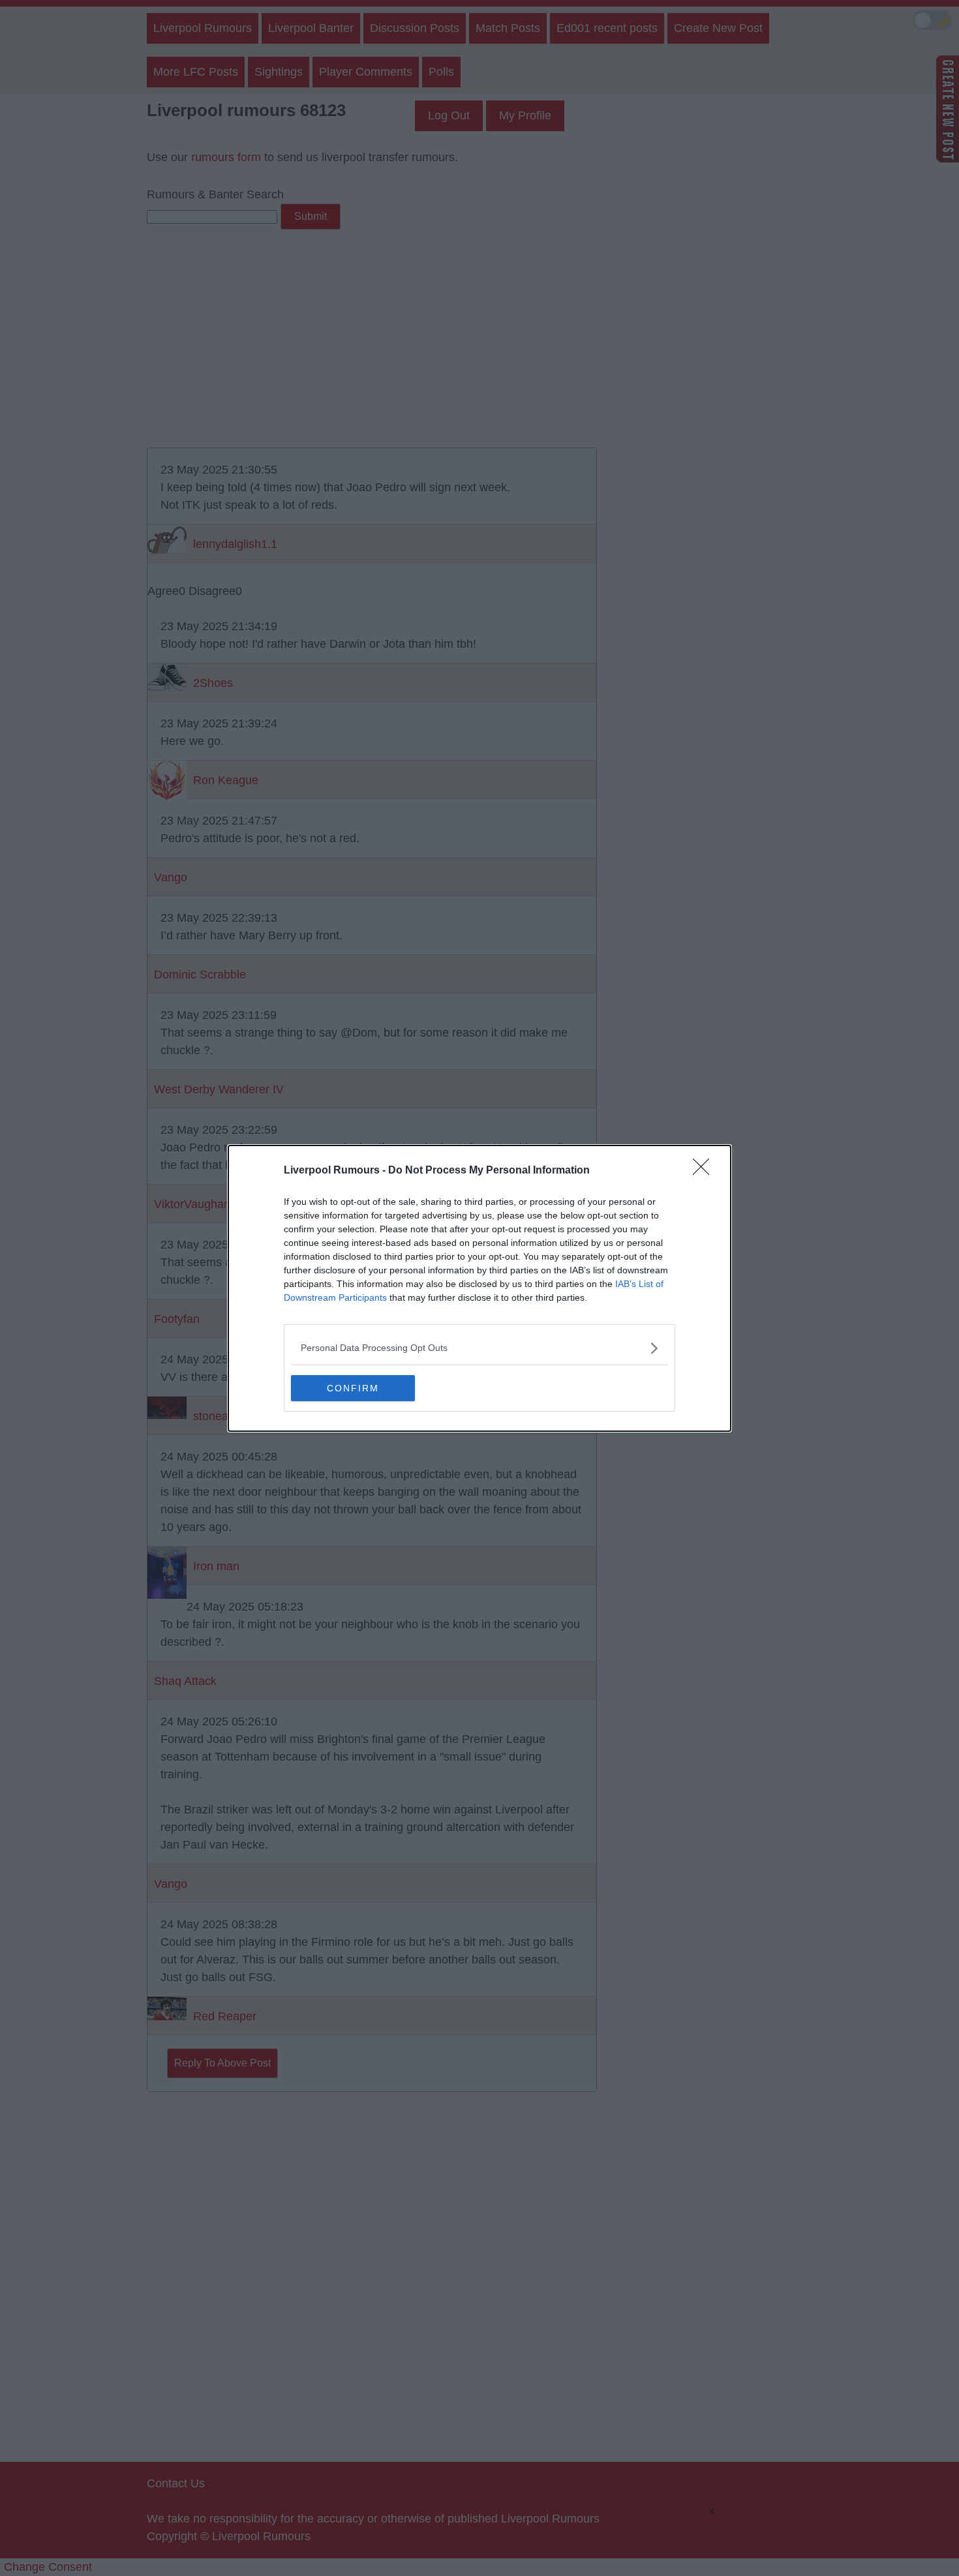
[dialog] (479, 1288)
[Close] (705, 1171)
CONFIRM (353, 1388)
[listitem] (479, 1348)
